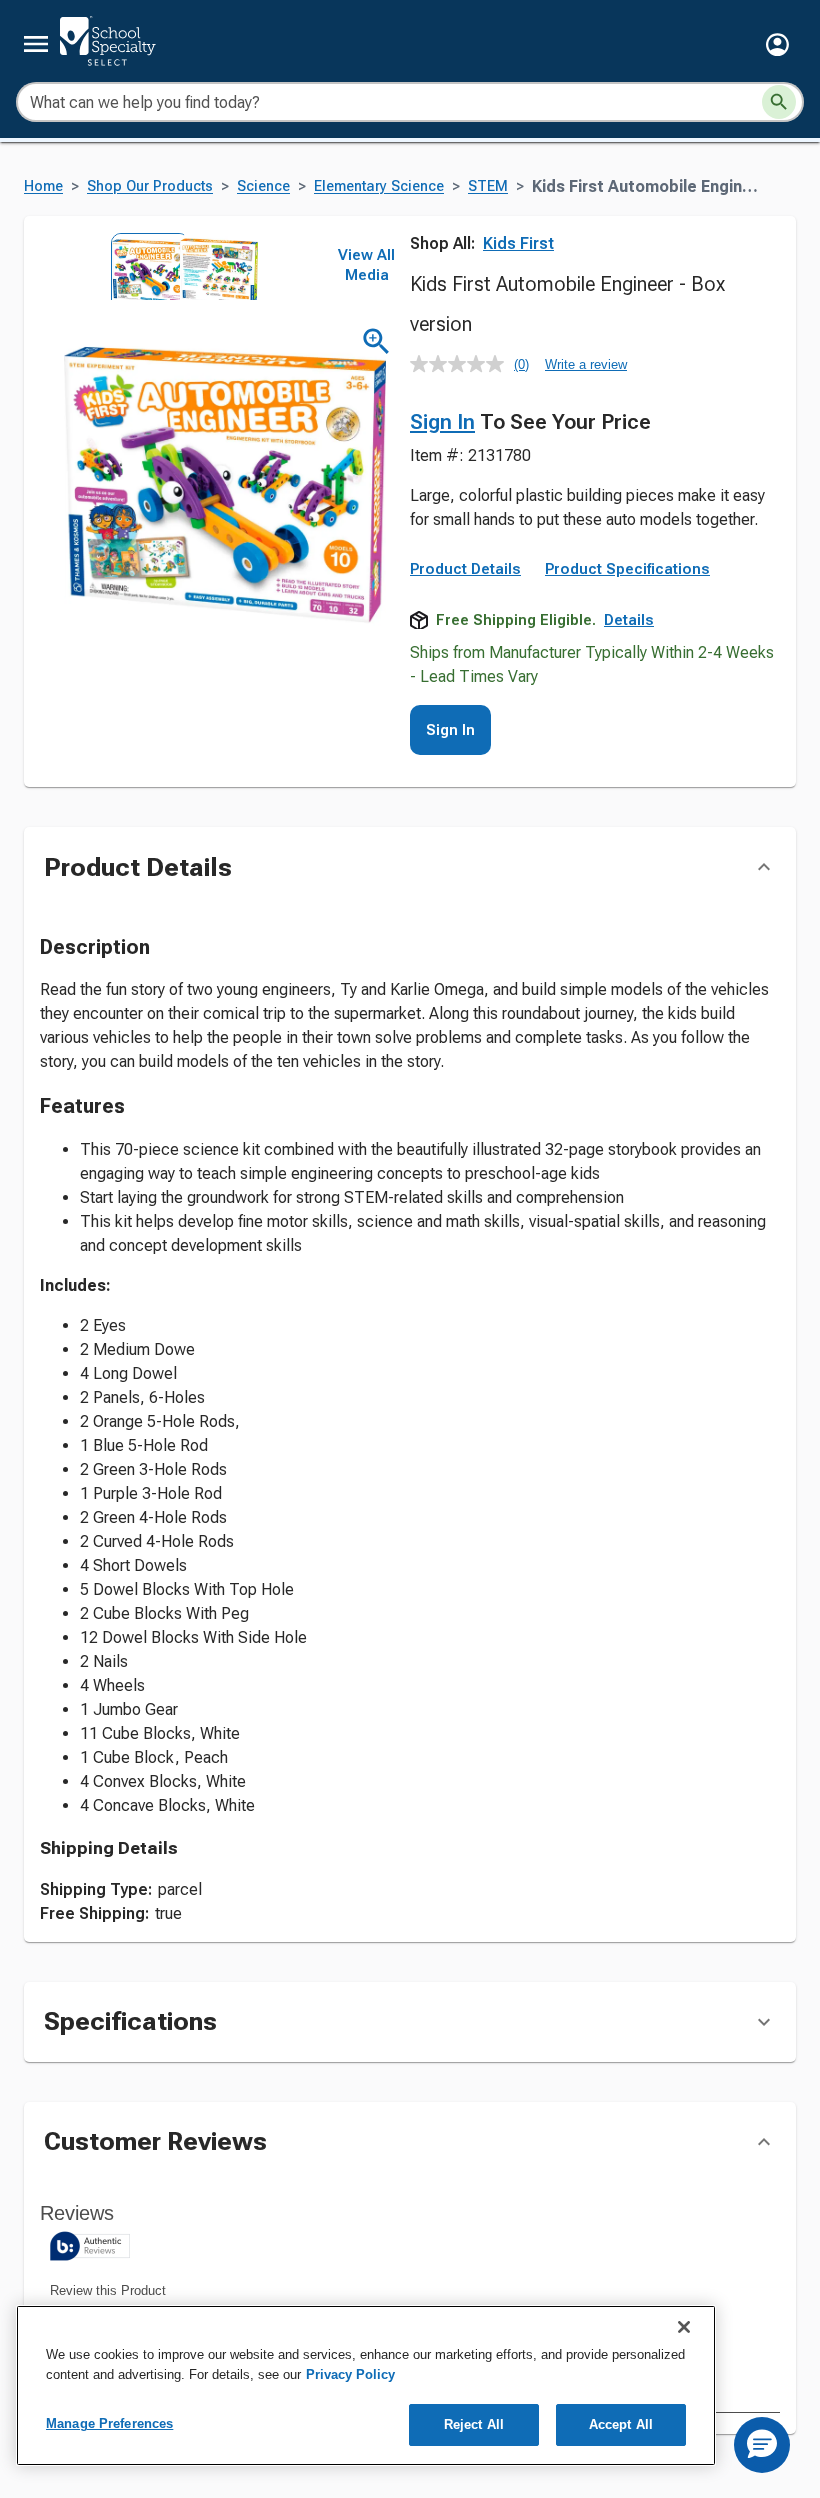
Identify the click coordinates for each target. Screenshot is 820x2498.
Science (263, 186)
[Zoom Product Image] (376, 341)
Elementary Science (379, 186)
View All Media (366, 265)
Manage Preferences (109, 2423)
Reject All (474, 2424)
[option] (143, 266)
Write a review (586, 364)
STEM (488, 186)
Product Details (465, 569)
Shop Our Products (150, 186)
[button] (777, 44)
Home (43, 186)
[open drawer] (36, 44)
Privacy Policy (350, 2374)
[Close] (684, 2327)
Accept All (621, 2424)
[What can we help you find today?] (779, 102)
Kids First (518, 243)
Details (629, 620)
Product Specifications (627, 569)
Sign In (442, 422)
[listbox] (178, 266)
